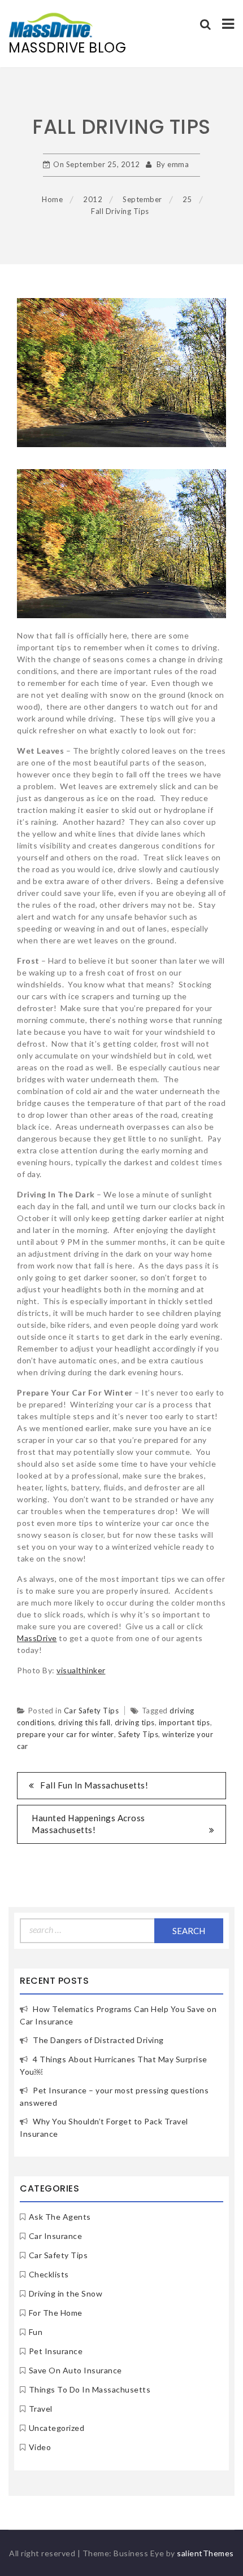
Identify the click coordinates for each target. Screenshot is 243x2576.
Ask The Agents (60, 2217)
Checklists (49, 2274)
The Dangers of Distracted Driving (98, 2040)
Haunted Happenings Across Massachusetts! (88, 1824)
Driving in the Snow (66, 2293)
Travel (41, 2409)
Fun (36, 2332)
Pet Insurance (56, 2351)
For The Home (56, 2313)
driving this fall (84, 1722)
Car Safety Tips (92, 1711)
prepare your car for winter (66, 1734)
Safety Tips (138, 1734)
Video (40, 2447)
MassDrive (37, 1638)
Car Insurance (56, 2236)
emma (178, 164)
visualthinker (81, 1670)
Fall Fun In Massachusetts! (94, 1785)
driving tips (135, 1722)
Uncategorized (57, 2428)
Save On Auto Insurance (75, 2370)
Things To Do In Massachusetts (90, 2389)
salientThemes (205, 2553)
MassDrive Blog (67, 48)
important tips (185, 1722)
